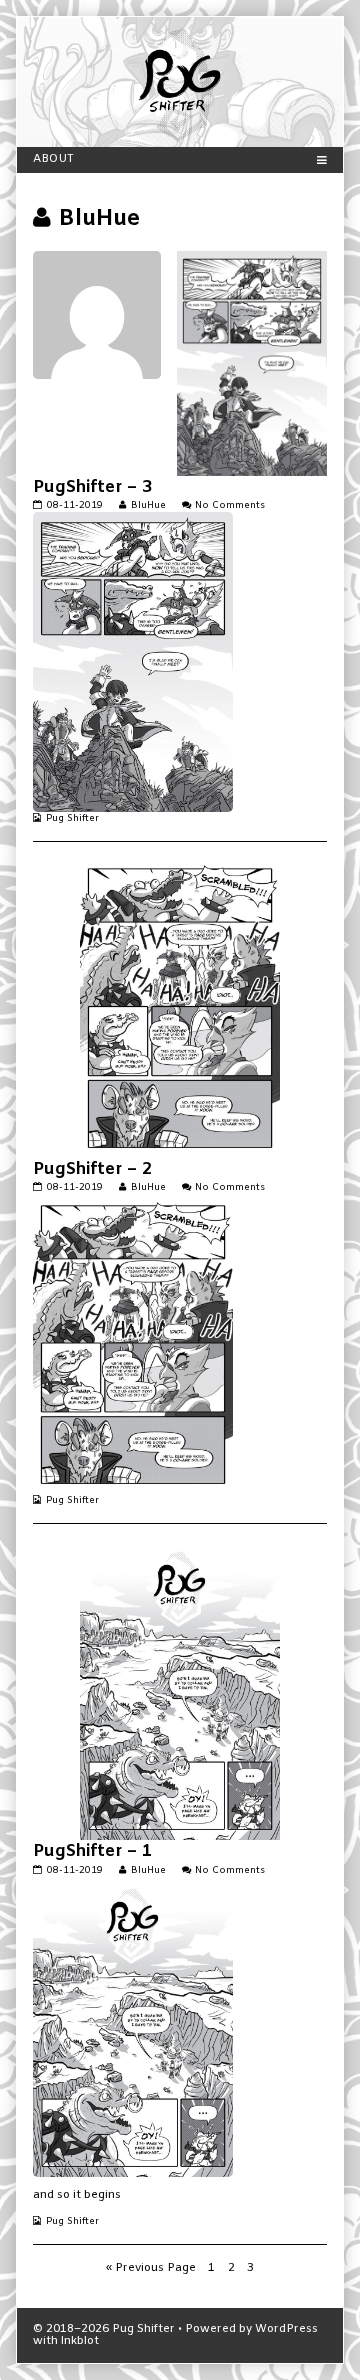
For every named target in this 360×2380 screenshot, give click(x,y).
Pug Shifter (72, 818)
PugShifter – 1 (92, 1851)
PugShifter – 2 (92, 1169)
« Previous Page (151, 2268)
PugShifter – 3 (92, 487)
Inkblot (80, 2341)
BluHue (148, 505)
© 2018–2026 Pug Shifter (104, 2329)
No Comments (230, 505)
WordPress (286, 2329)
